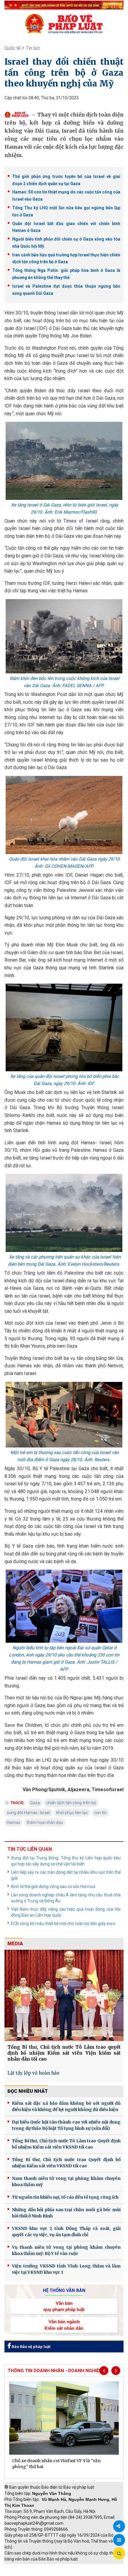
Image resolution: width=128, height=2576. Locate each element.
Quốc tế (12, 48)
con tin (100, 1813)
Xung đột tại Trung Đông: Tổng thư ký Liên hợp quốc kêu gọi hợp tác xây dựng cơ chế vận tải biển (66, 1861)
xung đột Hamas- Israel (28, 1813)
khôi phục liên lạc (72, 1813)
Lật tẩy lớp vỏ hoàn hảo (33, 2073)
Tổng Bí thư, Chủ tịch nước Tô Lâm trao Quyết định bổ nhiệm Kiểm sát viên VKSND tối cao (66, 2144)
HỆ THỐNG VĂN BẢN (64, 2290)
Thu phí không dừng (25, 2573)
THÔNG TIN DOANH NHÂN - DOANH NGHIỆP (55, 2371)
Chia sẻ (119, 2526)
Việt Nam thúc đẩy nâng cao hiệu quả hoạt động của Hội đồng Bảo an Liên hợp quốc (66, 1912)
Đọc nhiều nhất (28, 2091)
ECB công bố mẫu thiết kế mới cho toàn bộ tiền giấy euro (63, 1924)
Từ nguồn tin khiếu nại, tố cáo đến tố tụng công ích (65, 2197)
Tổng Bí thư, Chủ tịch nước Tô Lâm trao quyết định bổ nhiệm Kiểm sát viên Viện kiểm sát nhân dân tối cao (64, 2053)
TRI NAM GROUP (22, 2567)
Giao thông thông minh (65, 2567)
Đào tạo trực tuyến (67, 2573)
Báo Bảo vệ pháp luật (31, 2347)
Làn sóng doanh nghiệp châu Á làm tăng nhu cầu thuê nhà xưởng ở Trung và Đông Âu (66, 1898)
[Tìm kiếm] (119, 2554)
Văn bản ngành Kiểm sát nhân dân (64, 2325)
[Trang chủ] (64, 24)
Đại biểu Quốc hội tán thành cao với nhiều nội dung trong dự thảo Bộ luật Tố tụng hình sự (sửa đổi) (66, 2125)
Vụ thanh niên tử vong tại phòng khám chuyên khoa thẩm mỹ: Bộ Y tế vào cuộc (66, 2250)
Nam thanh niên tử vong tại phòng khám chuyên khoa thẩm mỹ (66, 2181)
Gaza (35, 1803)
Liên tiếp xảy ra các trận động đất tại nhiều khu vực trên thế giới (66, 1875)
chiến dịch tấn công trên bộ (71, 1803)
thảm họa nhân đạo (45, 1822)
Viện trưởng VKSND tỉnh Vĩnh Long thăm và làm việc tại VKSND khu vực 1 (66, 2269)
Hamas (14, 1822)
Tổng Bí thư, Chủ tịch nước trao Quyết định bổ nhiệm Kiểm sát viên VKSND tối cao (66, 2163)
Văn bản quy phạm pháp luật (64, 2306)
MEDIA (15, 1944)
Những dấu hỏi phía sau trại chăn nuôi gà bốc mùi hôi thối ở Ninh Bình (66, 2213)
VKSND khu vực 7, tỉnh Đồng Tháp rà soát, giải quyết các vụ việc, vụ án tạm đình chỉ (66, 2232)
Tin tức (33, 48)
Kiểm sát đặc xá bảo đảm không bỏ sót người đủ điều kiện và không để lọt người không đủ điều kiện (66, 2106)
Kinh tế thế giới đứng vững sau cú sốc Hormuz (53, 1887)
